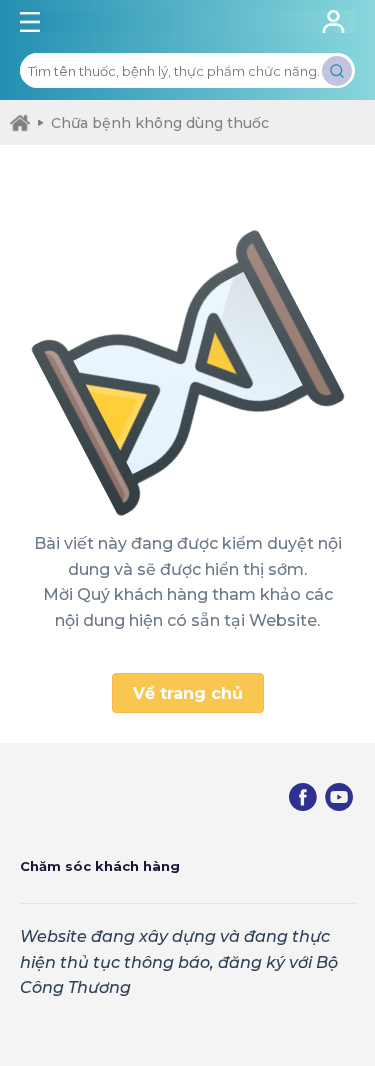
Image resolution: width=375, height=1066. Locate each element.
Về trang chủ (188, 693)
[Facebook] (303, 797)
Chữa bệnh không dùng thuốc (160, 123)
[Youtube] (339, 797)
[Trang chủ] (20, 123)
